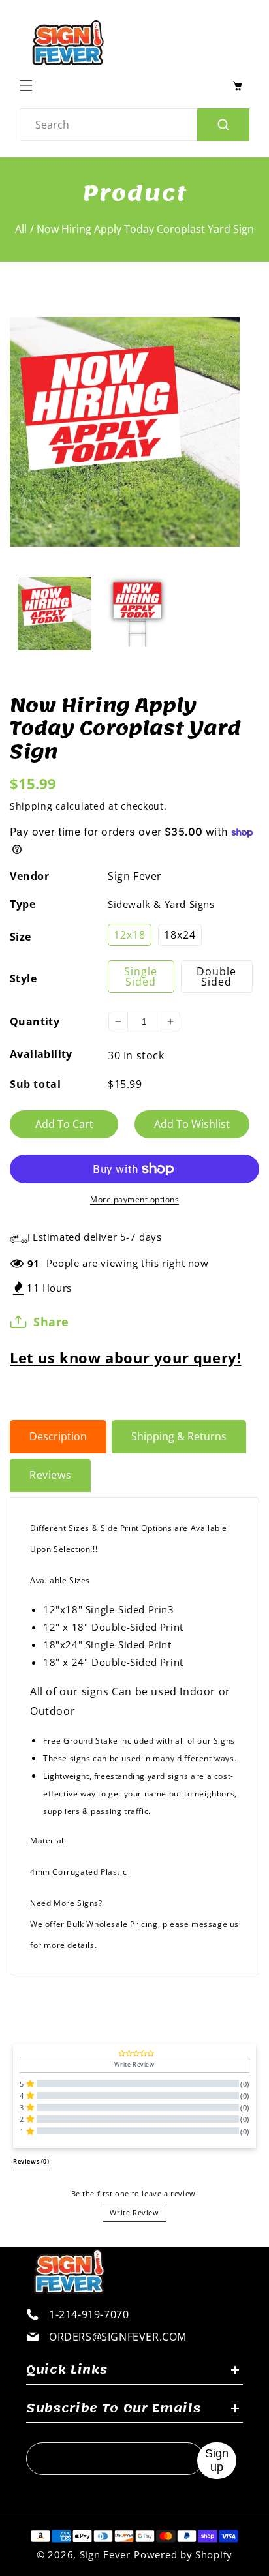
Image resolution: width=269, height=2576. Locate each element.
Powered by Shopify (183, 2554)
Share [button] (51, 1322)
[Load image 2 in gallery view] (137, 614)
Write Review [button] (134, 2065)
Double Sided (216, 977)
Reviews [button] (31, 2162)
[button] (29, 85)
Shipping (31, 806)
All (21, 229)
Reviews (50, 1475)
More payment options (134, 1199)
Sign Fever (135, 876)
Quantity (35, 1022)
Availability (41, 1054)
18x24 (180, 935)
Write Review (134, 2212)
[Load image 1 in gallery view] (55, 614)
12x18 (130, 935)
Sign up (217, 2460)
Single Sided (141, 977)
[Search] (223, 125)
